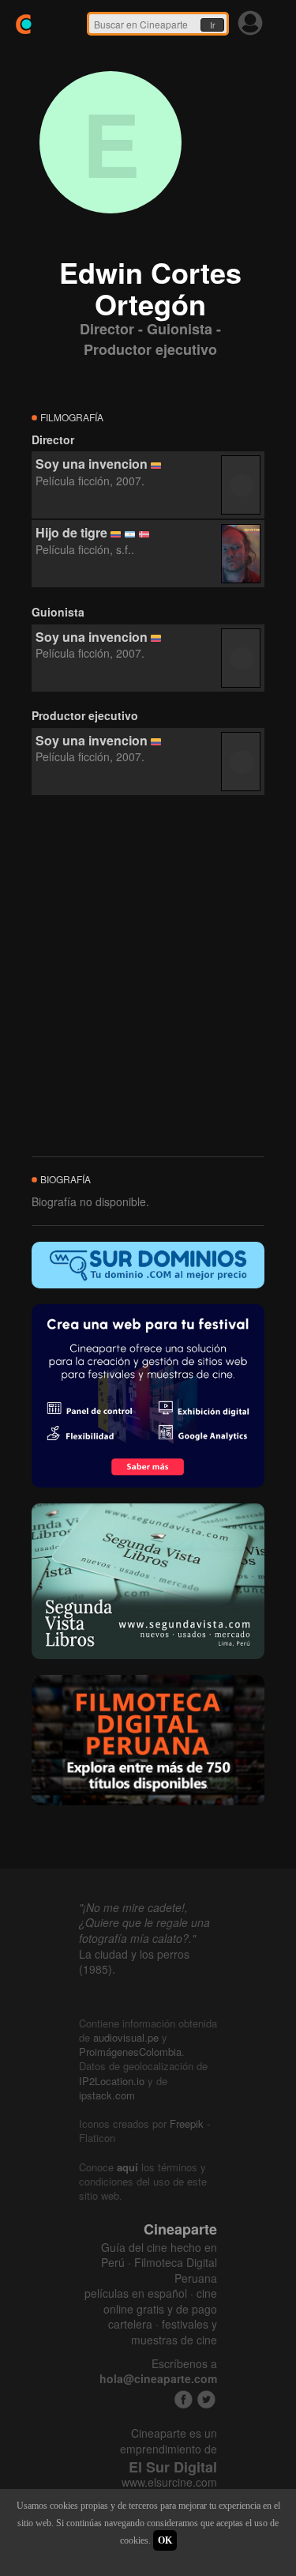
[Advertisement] (148, 977)
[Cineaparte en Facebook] (184, 2399)
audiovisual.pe (126, 2037)
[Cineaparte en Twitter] (206, 2399)
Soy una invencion (92, 464)
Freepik (187, 2123)
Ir (212, 25)
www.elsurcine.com (169, 2482)
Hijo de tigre (71, 532)
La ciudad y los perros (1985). (134, 1962)
